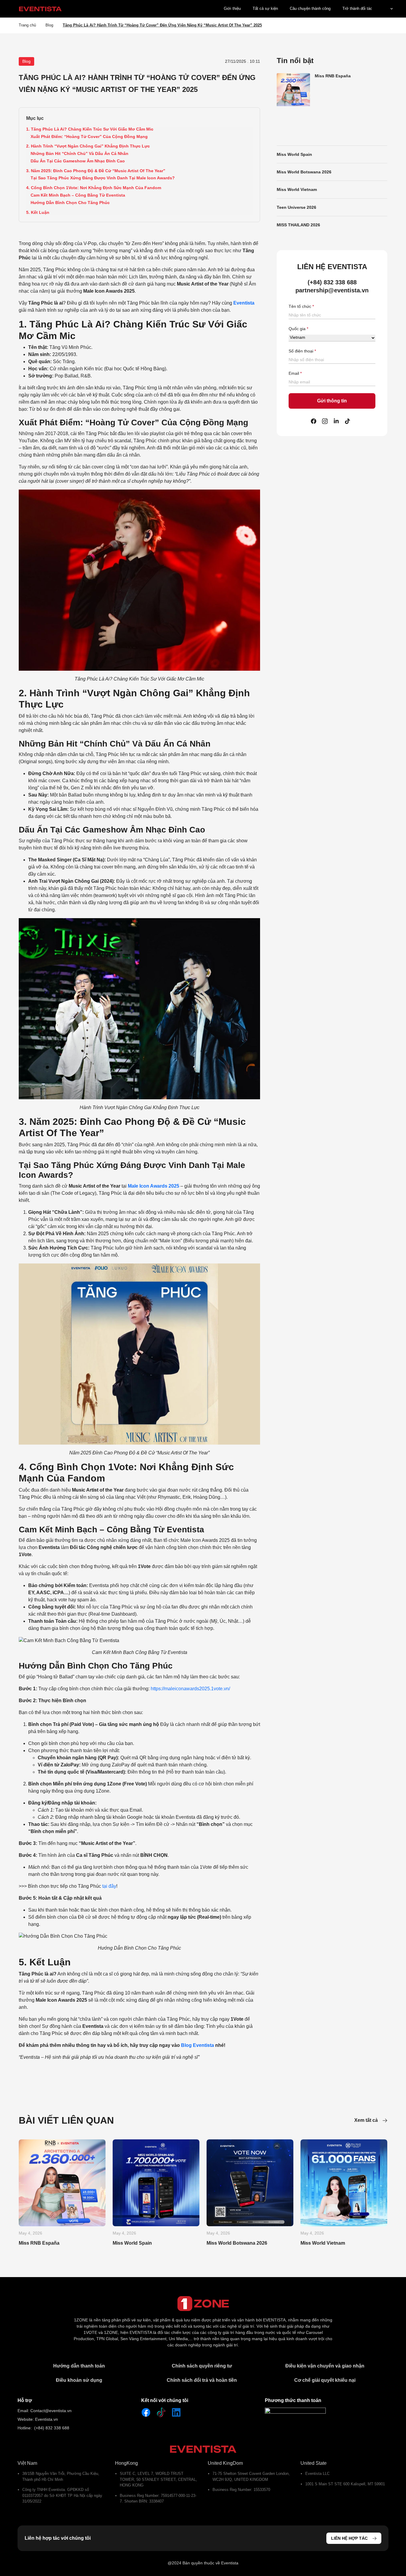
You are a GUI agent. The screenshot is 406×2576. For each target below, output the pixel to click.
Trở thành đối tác (357, 8)
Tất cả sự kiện (265, 8)
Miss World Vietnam (297, 189)
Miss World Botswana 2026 (304, 172)
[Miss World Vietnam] (344, 2183)
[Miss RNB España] (62, 2183)
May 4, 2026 (30, 2233)
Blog (49, 25)
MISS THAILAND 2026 (298, 225)
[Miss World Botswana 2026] (250, 2183)
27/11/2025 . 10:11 (243, 61)
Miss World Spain (294, 154)
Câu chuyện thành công (310, 8)
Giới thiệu (232, 8)
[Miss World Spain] (156, 2183)
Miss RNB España (333, 76)
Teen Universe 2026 (296, 207)
